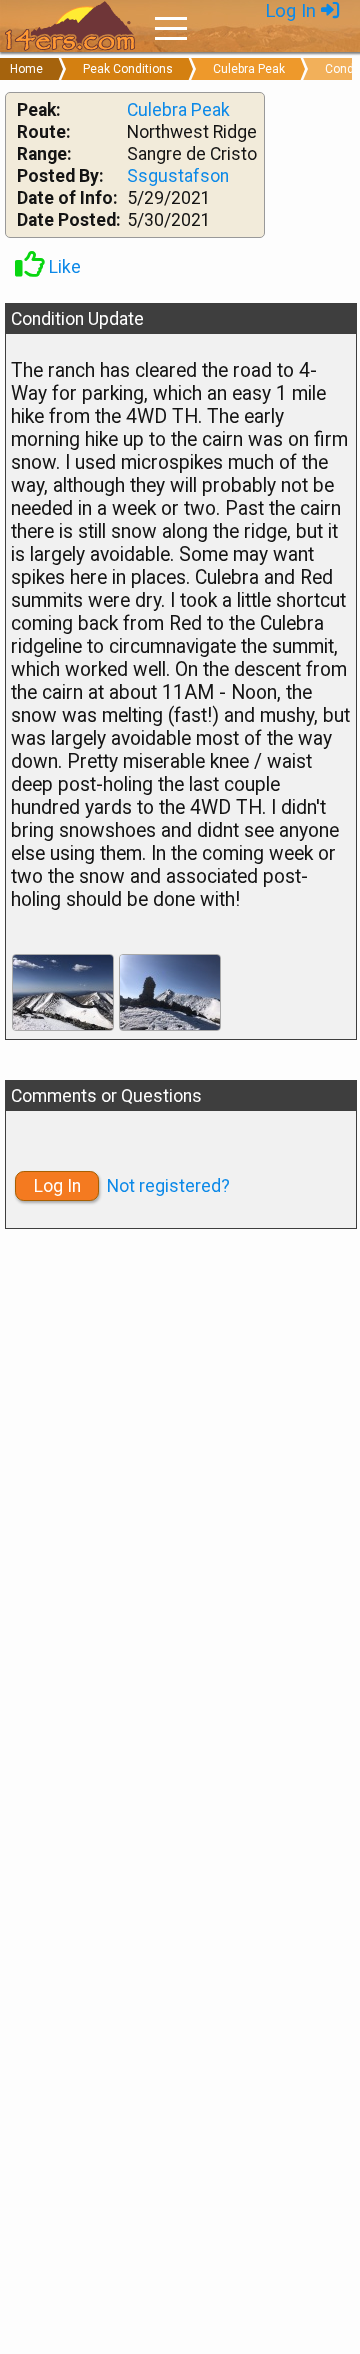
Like (63, 267)
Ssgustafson (178, 176)
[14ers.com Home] (70, 26)
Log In (293, 11)
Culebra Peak (249, 69)
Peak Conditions (128, 69)
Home (26, 69)
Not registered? (168, 1186)
